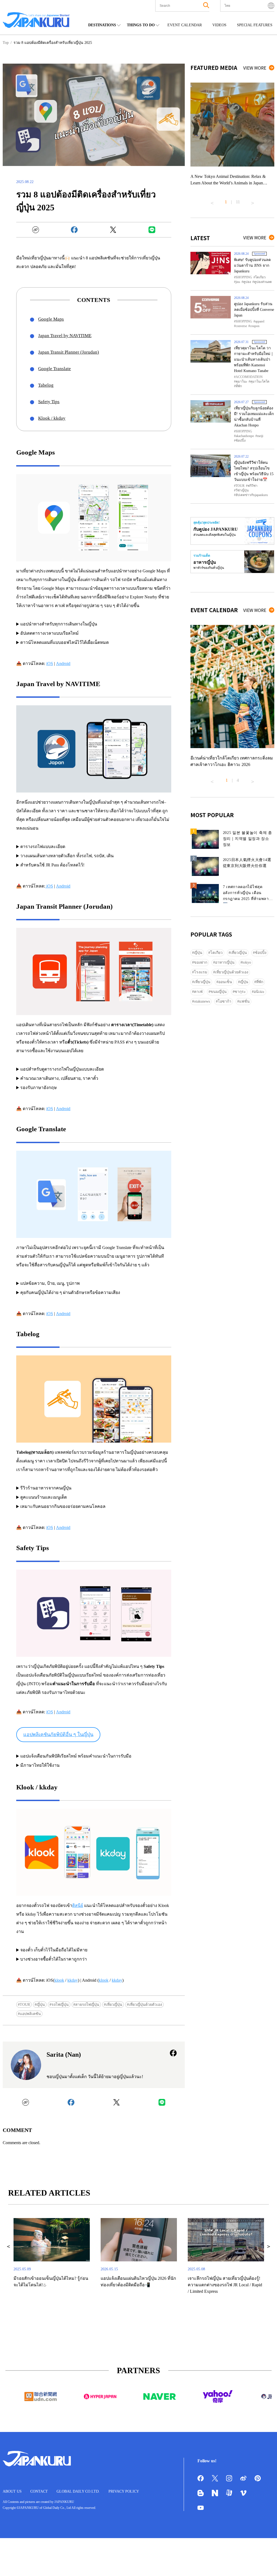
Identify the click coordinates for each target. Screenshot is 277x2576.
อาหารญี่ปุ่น (225, 962)
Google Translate (55, 369)
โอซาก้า (225, 1001)
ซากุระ (240, 992)
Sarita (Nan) (64, 2055)
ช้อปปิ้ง (241, 441)
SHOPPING (244, 277)
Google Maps (51, 319)
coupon (255, 326)
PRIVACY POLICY (124, 2491)
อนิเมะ (259, 992)
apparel (260, 321)
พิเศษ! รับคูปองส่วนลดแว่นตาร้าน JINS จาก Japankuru (252, 265)
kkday (73, 1980)
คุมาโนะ (241, 381)
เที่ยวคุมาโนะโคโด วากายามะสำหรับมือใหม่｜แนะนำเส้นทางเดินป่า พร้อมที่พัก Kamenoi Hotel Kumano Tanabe (254, 359)
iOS (50, 663)
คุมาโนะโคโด (260, 381)
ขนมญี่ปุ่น (219, 992)
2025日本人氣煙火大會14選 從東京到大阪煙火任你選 (247, 863)
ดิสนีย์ (78, 1905)
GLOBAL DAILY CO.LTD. (78, 2491)
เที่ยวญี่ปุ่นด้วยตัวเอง (145, 2005)
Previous (212, 201)
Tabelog (46, 385)
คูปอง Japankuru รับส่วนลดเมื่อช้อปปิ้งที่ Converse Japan (254, 310)
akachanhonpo (245, 436)
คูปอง (247, 282)
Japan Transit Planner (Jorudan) (69, 352)
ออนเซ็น (225, 982)
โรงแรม (201, 972)
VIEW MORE (255, 68)
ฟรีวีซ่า (253, 486)
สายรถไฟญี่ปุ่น (87, 2005)
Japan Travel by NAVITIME (65, 336)
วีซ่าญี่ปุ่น (242, 490)
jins (238, 282)
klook (59, 1980)
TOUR (25, 2005)
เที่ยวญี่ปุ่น (114, 2005)
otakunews (202, 1001)
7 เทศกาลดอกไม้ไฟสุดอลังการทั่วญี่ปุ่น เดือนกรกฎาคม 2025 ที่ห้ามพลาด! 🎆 (248, 894)
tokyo (247, 962)
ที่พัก (239, 386)
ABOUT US (12, 2491)
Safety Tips (49, 402)
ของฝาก (201, 962)
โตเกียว (260, 277)
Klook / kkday (52, 418)
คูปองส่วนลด (263, 282)
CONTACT (39, 2491)
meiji (260, 436)
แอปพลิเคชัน (30, 2014)
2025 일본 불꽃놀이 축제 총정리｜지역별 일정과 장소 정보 (248, 839)
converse (241, 326)
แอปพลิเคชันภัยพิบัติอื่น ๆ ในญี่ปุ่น (58, 1734)
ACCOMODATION (249, 377)
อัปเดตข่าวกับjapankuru (252, 495)
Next (253, 201)
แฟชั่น (244, 1001)
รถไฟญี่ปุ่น (60, 2005)
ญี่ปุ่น (41, 2005)
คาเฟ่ (198, 992)
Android (63, 663)
